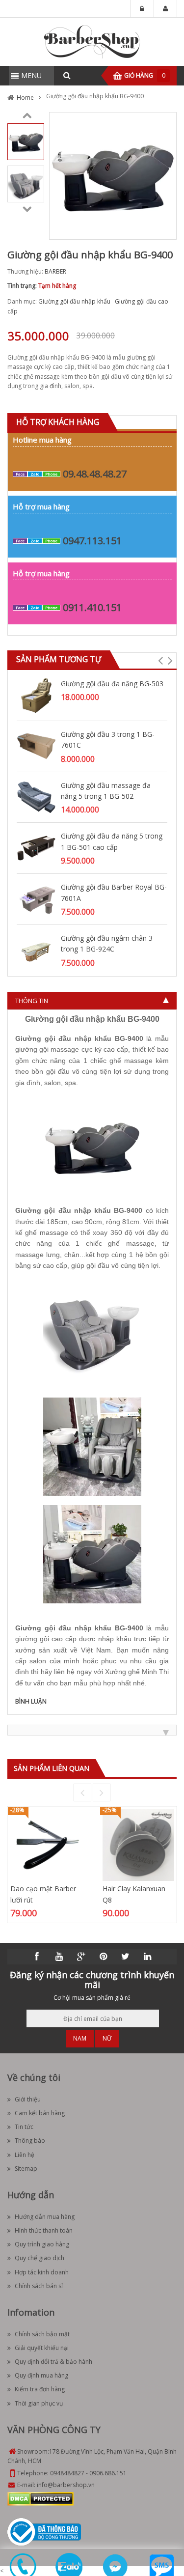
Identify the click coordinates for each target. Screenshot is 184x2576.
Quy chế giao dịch (39, 2258)
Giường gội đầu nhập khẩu (74, 301)
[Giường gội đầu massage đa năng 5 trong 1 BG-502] (36, 797)
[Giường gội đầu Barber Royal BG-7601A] (36, 898)
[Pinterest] (103, 1957)
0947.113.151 (92, 541)
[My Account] (165, 9)
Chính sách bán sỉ (39, 2286)
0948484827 (67, 2473)
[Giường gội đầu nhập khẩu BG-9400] (26, 141)
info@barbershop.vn (66, 2485)
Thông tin (32, 1001)
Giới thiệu (28, 2099)
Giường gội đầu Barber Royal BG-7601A (114, 892)
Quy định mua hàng (41, 2375)
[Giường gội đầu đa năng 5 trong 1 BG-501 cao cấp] (36, 848)
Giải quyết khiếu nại (42, 2348)
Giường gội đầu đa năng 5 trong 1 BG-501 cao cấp (112, 841)
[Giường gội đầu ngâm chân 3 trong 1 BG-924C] (36, 949)
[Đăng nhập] (142, 9)
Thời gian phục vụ (39, 2403)
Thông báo (30, 2141)
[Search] (67, 76)
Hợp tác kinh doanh (42, 2272)
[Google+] (81, 1957)
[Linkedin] (147, 1957)
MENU (31, 75)
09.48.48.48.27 (95, 474)
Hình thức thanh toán (44, 2230)
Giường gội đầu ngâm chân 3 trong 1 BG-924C (107, 943)
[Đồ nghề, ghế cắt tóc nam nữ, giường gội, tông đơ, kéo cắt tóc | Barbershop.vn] (92, 41)
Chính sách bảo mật (42, 2334)
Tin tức (24, 2127)
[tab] (92, 1001)
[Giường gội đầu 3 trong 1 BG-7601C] (36, 745)
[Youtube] (59, 1957)
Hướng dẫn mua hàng (45, 2217)
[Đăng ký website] (44, 2532)
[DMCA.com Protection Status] (40, 2499)
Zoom (165, 228)
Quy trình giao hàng (42, 2244)
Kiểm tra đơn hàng (40, 2389)
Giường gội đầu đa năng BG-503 (112, 684)
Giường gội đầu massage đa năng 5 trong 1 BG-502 (106, 791)
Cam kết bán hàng (40, 2113)
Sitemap (26, 2169)
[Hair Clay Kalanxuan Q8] (138, 1845)
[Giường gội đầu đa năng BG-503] (36, 695)
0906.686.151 (108, 2473)
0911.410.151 (92, 607)
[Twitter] (125, 1957)
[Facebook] (37, 1957)
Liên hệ (25, 2155)
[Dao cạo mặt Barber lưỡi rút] (46, 1845)
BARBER (55, 271)
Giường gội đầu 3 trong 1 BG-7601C (108, 740)
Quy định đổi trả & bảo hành (53, 2362)
